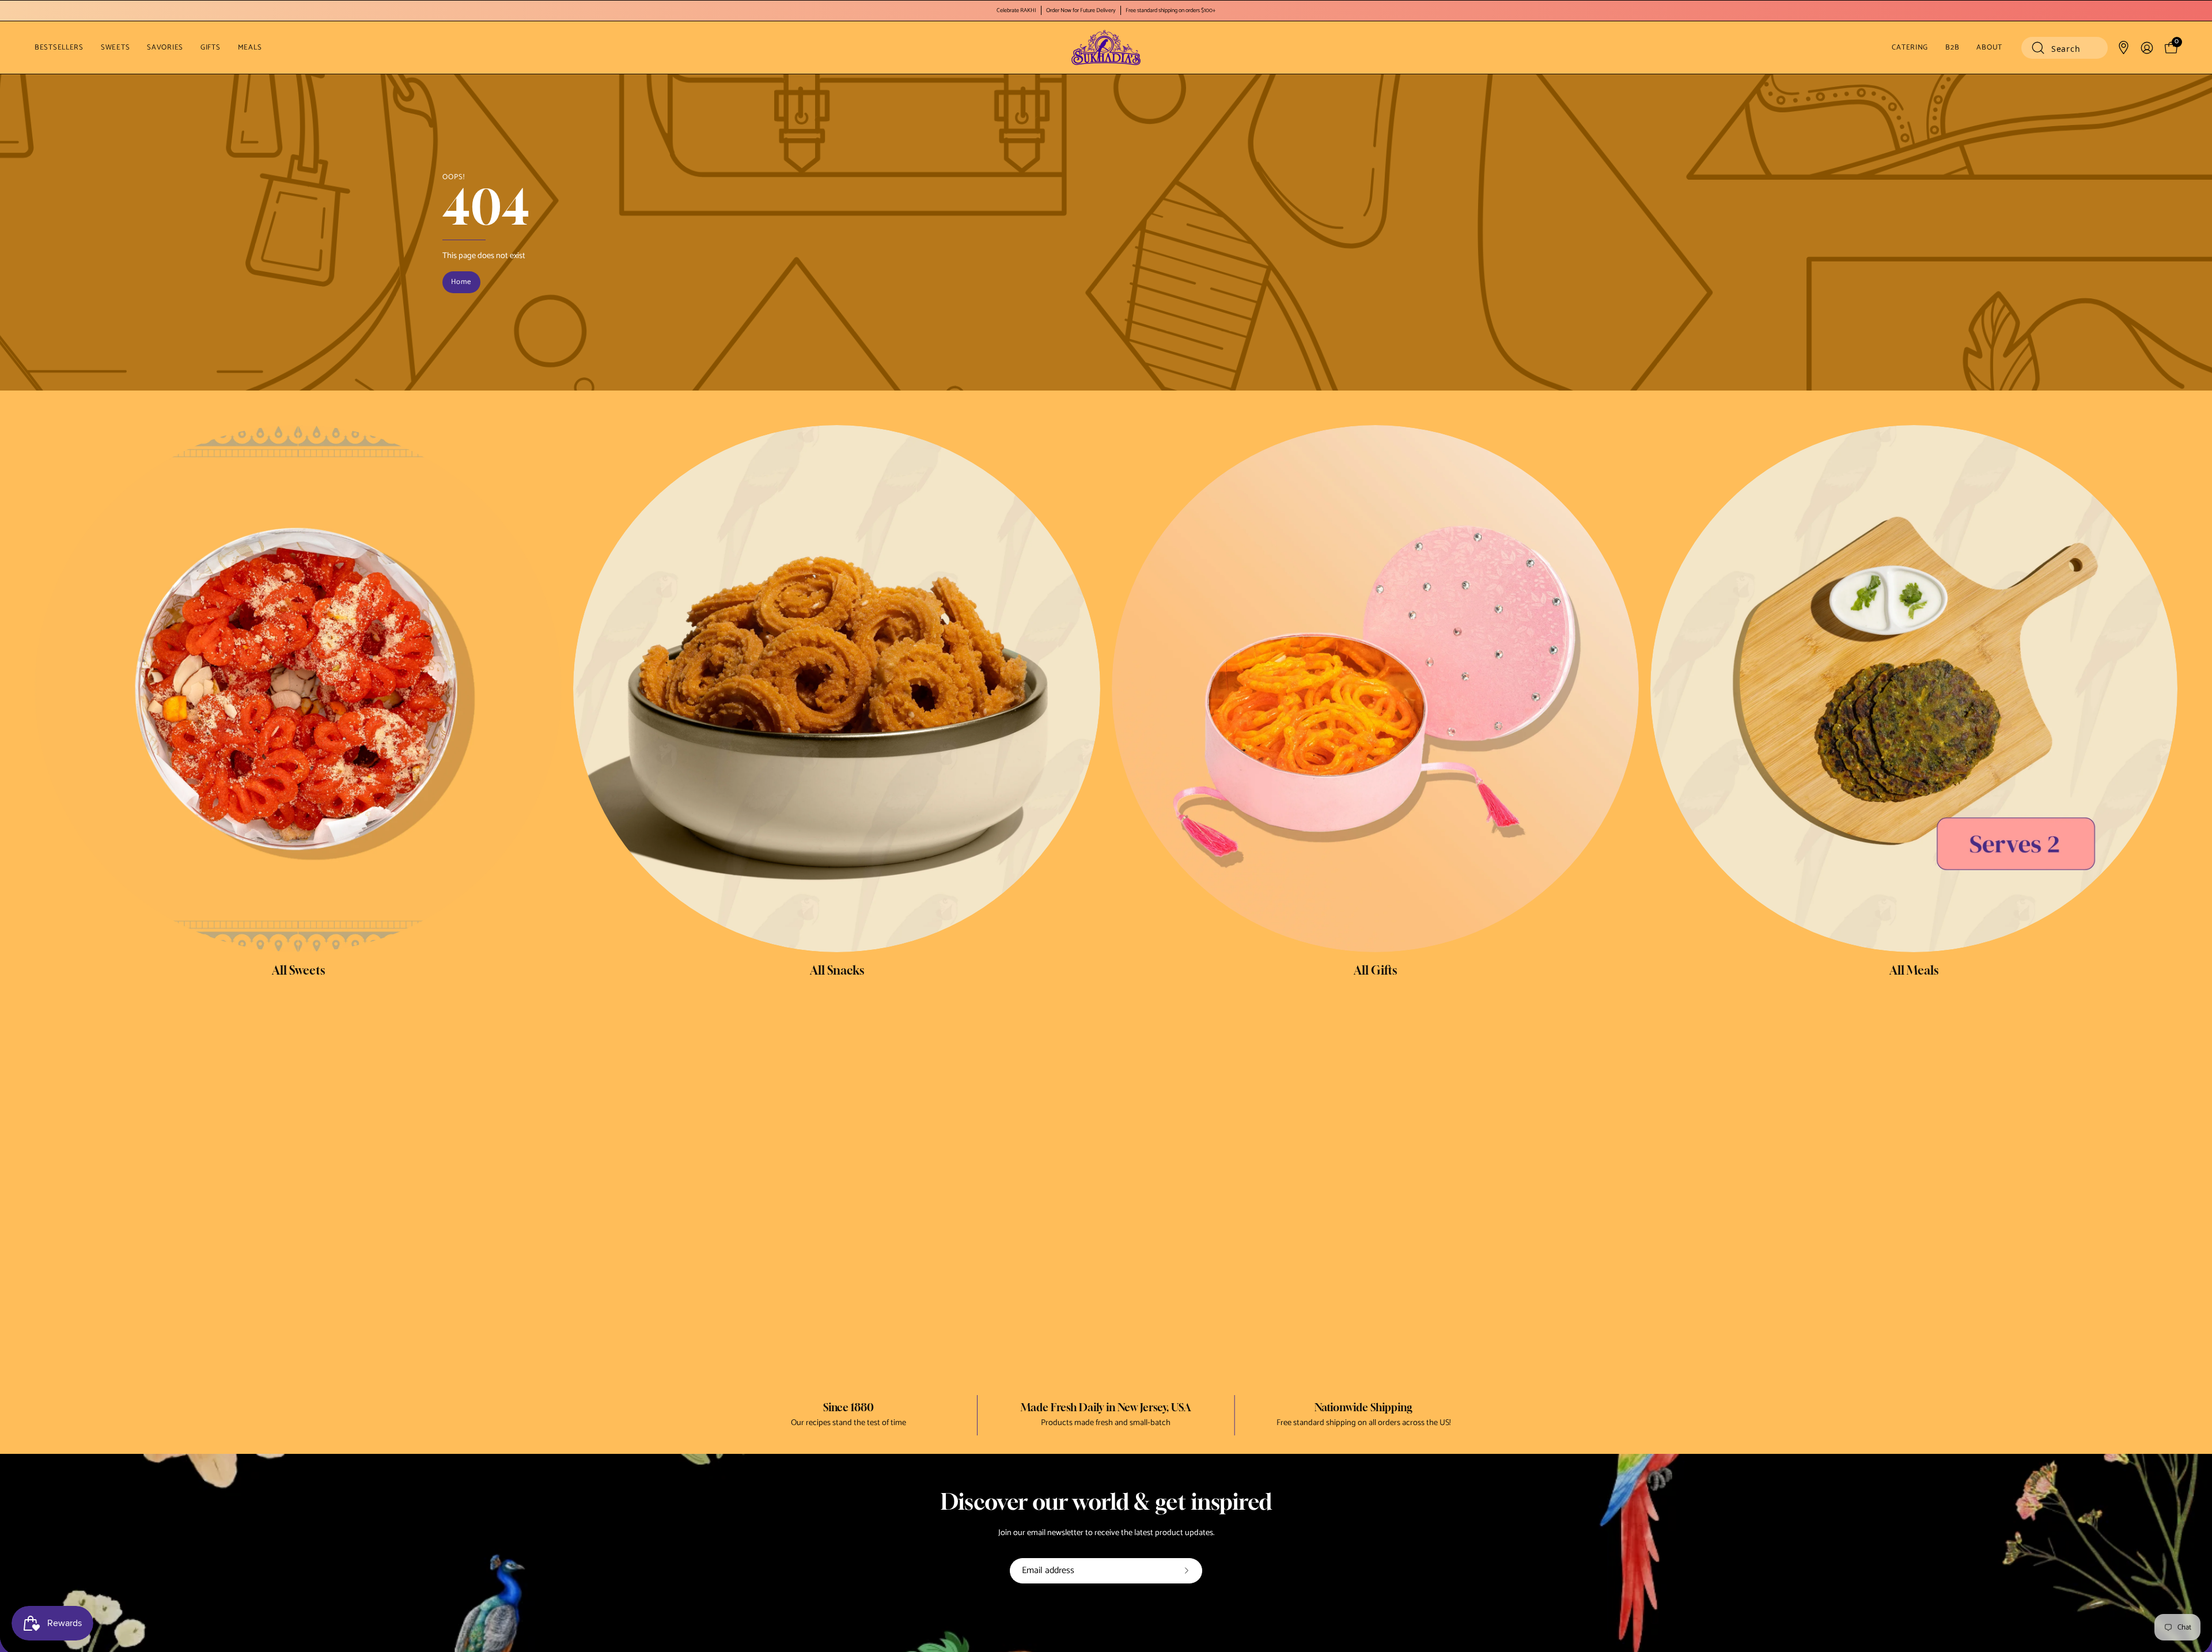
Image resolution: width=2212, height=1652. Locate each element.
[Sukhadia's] (1106, 48)
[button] (2065, 48)
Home (461, 282)
